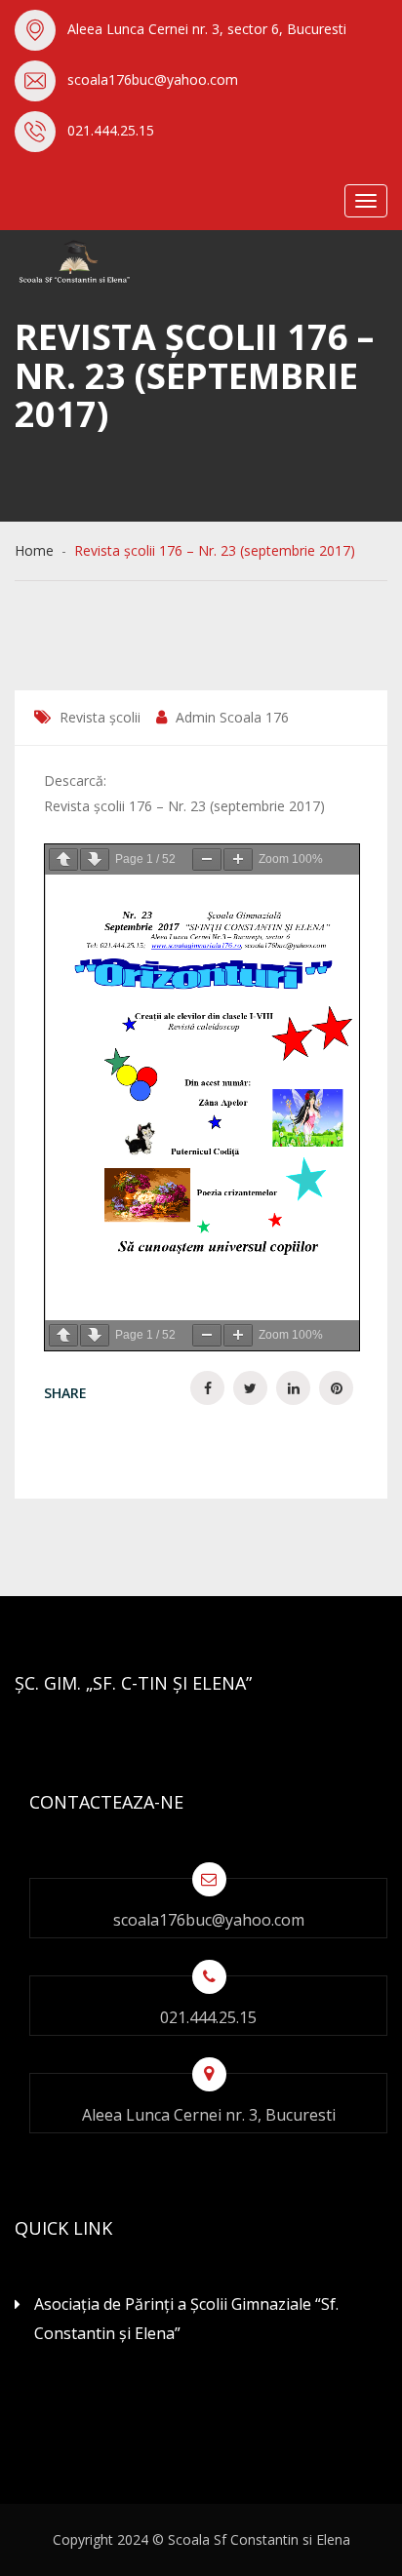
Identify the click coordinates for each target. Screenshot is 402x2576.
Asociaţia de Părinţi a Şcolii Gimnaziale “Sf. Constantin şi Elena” (186, 2319)
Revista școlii (100, 717)
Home (38, 550)
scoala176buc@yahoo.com (153, 79)
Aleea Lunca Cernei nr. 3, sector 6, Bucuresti (207, 29)
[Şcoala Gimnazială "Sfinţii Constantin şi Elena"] (112, 262)
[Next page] (95, 859)
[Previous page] (63, 859)
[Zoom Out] (207, 859)
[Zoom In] (238, 859)
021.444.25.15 (111, 130)
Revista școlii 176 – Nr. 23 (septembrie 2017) (184, 806)
